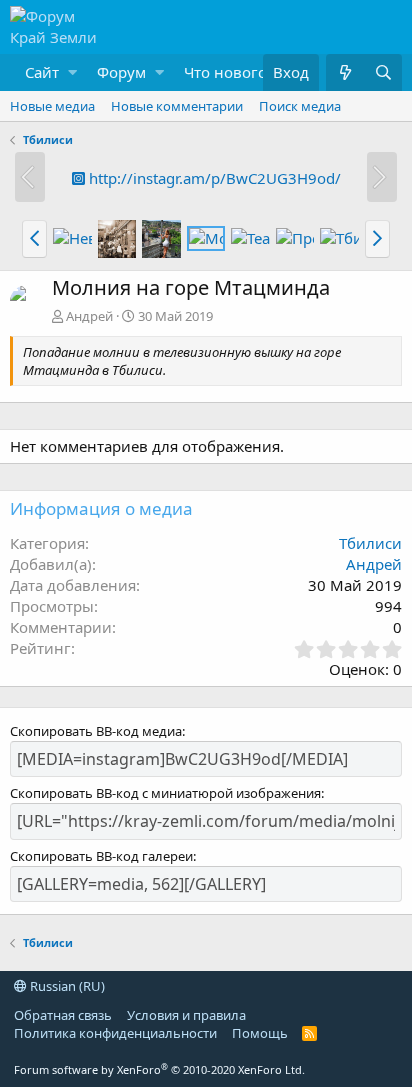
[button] (46, 72)
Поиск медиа (300, 106)
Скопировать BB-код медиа (96, 731)
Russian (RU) (66, 986)
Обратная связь (63, 1015)
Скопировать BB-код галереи (101, 856)
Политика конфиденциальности (115, 1033)
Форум (121, 72)
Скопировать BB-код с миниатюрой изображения (165, 793)
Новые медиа (52, 106)
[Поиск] (383, 72)
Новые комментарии (177, 106)
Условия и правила (186, 1015)
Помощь (260, 1033)
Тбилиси (370, 543)
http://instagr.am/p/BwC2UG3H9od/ (213, 178)
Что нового (225, 72)
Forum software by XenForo (159, 1069)
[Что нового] (345, 72)
